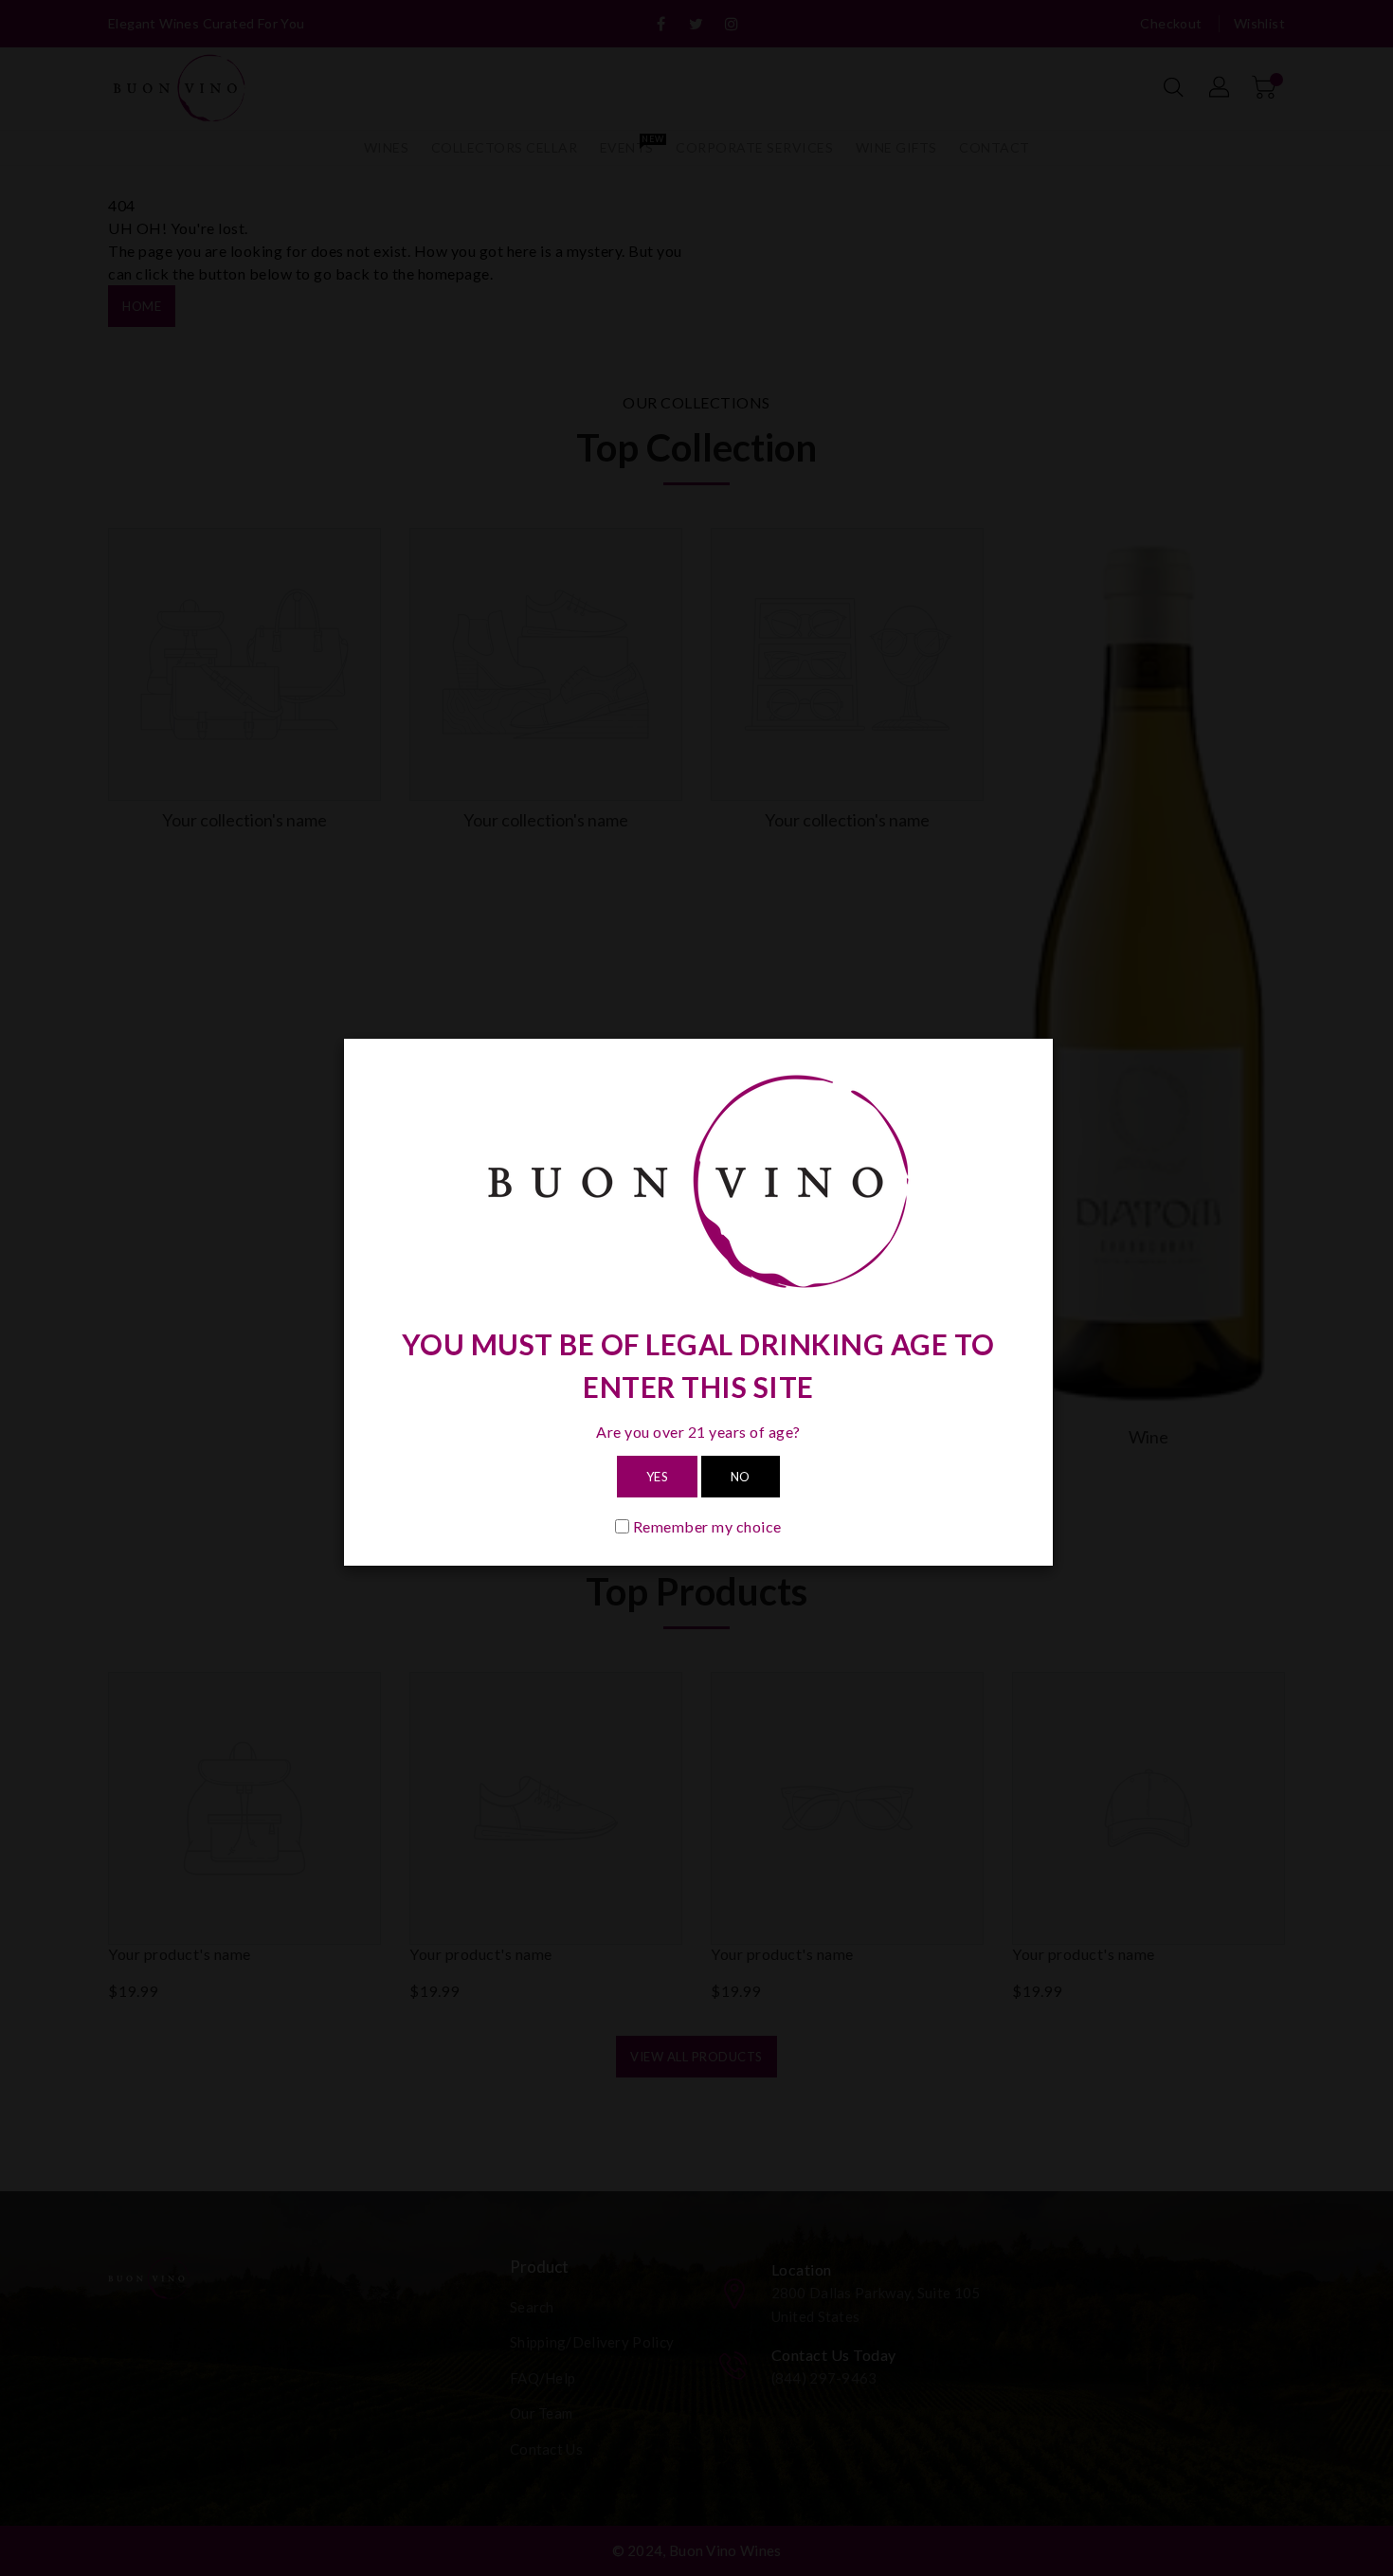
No (741, 1477)
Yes (658, 1477)
